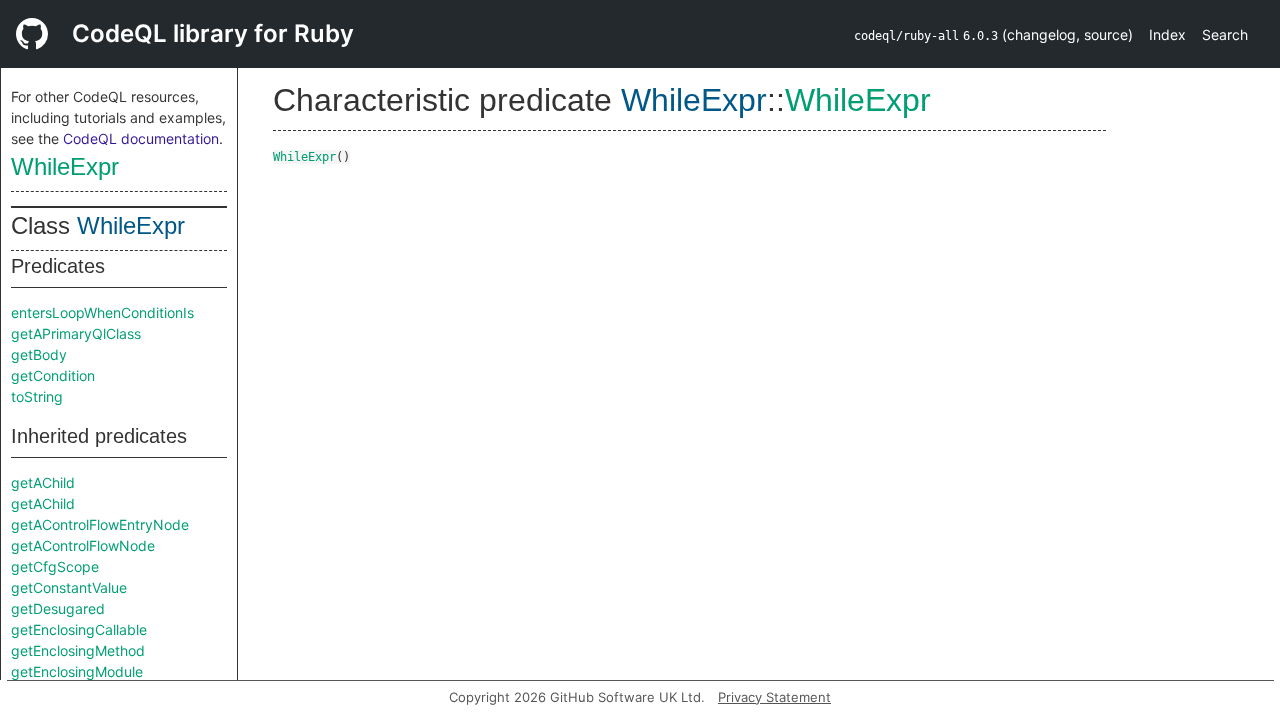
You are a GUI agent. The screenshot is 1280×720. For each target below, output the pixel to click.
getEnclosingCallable (79, 629)
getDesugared (58, 608)
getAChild (43, 482)
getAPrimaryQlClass (76, 333)
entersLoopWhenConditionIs (102, 312)
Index (1167, 34)
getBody (39, 354)
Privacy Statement (774, 697)
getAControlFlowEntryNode (100, 524)
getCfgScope (55, 566)
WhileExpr (65, 166)
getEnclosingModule (77, 671)
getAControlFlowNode (83, 545)
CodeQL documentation (141, 138)
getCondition (53, 375)
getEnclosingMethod (78, 650)
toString (37, 396)
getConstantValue (69, 587)
